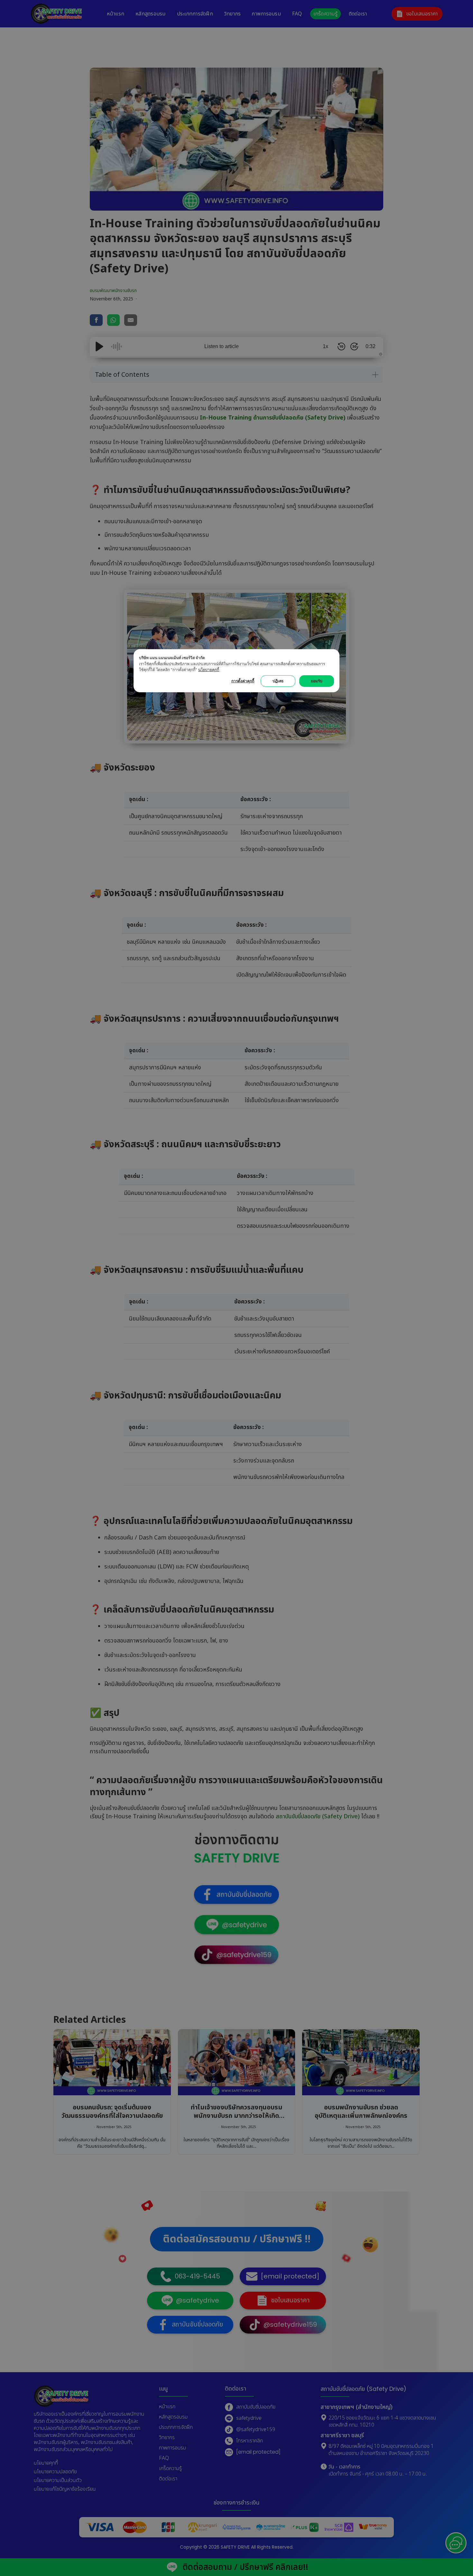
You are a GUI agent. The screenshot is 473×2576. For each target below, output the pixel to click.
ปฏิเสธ (278, 681)
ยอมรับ (317, 681)
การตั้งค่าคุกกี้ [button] (243, 681)
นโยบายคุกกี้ (209, 670)
